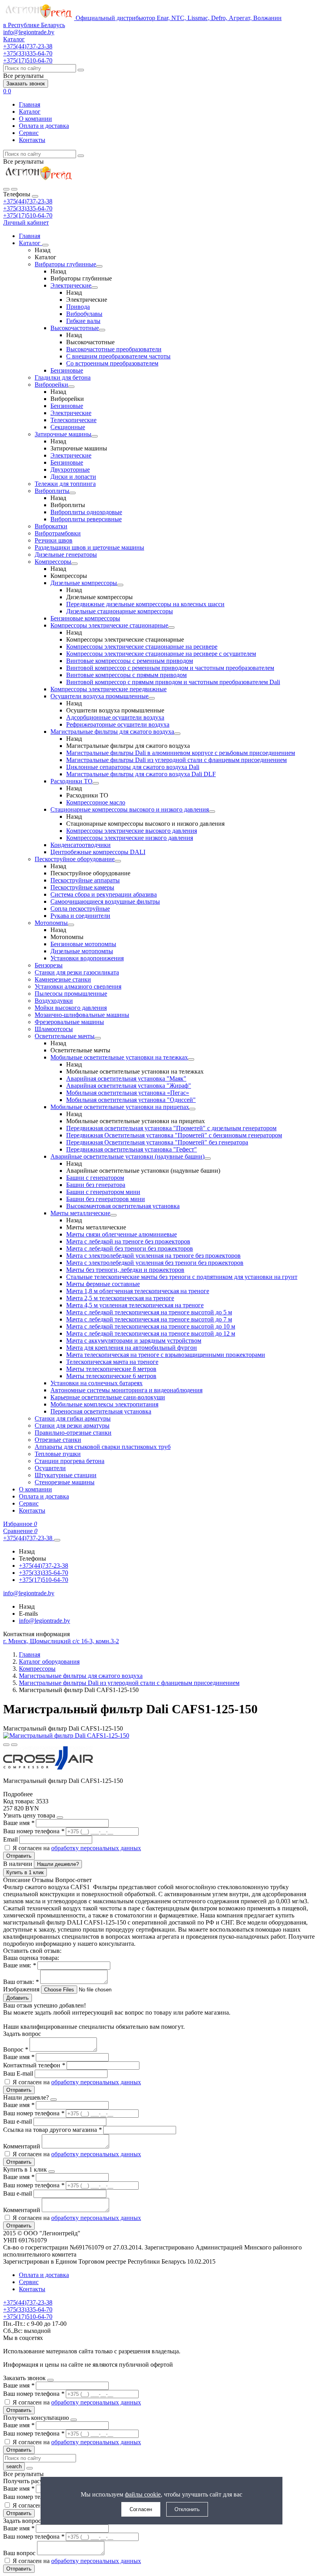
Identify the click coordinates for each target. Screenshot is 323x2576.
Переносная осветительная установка (101, 1411)
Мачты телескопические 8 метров (111, 1369)
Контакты (32, 140)
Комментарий (22, 2146)
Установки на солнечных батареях (97, 1383)
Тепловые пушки (58, 1454)
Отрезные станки (58, 1440)
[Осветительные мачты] (98, 1038)
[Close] (35, 196)
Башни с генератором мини (103, 1192)
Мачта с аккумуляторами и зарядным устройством (134, 1341)
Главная (30, 104)
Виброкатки (51, 526)
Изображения (21, 1989)
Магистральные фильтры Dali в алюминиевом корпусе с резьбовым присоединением (181, 753)
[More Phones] (57, 1540)
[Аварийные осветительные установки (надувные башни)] (208, 1159)
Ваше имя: (19, 1965)
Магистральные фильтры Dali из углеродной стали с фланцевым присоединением (176, 760)
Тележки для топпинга (65, 484)
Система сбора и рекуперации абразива (104, 894)
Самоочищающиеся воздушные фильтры (105, 901)
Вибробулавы (84, 314)
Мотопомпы (51, 923)
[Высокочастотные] (102, 330)
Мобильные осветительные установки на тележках (119, 1057)
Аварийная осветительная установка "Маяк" (126, 1079)
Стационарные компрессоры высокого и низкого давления (130, 809)
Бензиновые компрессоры (85, 618)
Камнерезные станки (63, 979)
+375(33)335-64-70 (28, 208)
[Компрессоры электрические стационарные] (171, 627)
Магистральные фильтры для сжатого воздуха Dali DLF (141, 774)
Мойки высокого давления (71, 1008)
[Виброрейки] (71, 387)
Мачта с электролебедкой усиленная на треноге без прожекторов (153, 1256)
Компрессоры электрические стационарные (109, 625)
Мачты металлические (80, 1213)
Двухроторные (70, 470)
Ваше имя (19, 1823)
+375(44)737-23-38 (28, 201)
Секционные (68, 427)
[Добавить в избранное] (6, 1745)
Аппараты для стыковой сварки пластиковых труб (103, 1447)
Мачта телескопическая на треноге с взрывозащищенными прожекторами (166, 1355)
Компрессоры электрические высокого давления (132, 831)
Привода (78, 307)
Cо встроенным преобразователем (112, 363)
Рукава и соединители (80, 916)
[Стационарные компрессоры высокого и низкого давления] (212, 812)
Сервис (29, 133)
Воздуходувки (54, 1001)
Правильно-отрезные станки (73, 1433)
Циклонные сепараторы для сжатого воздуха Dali (133, 767)
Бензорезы (49, 965)
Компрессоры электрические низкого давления (130, 838)
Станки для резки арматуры (72, 1425)
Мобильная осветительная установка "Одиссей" (131, 1100)
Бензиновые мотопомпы (83, 944)
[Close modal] (60, 1818)
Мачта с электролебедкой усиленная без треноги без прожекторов (155, 1263)
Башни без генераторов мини (106, 1199)
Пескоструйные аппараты (85, 880)
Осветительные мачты (65, 1036)
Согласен (141, 2509)
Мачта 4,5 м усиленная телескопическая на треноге (135, 1305)
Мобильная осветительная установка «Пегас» (128, 1093)
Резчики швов (54, 540)
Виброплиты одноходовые (86, 512)
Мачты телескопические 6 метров (111, 1376)
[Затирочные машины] (95, 436)
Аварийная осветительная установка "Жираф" (129, 1086)
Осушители (50, 1468)
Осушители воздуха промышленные (99, 696)
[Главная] (39, 180)
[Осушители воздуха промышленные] (152, 698)
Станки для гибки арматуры (73, 1418)
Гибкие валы (83, 321)
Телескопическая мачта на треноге (112, 1362)
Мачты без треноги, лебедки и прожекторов (125, 1270)
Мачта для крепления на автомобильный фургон (132, 1348)
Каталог (30, 112)
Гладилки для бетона (63, 377)
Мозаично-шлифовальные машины (82, 1015)
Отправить (19, 1856)
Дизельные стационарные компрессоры (120, 611)
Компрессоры (53, 562)
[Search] (14, 189)
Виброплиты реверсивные (86, 519)
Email (11, 1839)
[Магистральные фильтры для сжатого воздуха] (177, 734)
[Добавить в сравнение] (14, 1745)
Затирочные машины (63, 434)
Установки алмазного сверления (78, 986)
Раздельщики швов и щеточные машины (89, 547)
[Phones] (6, 189)
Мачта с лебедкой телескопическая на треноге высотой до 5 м (149, 1312)
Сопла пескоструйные (80, 909)
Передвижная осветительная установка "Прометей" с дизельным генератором (171, 1128)
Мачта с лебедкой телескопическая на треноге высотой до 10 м (151, 1326)
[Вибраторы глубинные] (99, 266)
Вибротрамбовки (58, 533)
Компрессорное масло (96, 802)
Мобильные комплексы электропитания (104, 1404)
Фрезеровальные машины (69, 1022)
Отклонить (187, 2509)
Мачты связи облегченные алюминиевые (122, 1234)
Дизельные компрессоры (84, 583)
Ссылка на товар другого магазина (52, 2130)
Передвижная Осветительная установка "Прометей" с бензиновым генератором (174, 1135)
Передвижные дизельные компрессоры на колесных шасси (145, 604)
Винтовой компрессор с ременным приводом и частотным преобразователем (170, 668)
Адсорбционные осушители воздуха (115, 717)
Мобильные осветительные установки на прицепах (120, 1107)
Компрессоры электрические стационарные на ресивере (142, 647)
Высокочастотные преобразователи (114, 349)
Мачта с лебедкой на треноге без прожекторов (128, 1241)
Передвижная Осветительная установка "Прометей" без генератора (157, 1142)
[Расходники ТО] (96, 783)
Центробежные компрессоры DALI (98, 852)
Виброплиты (52, 491)
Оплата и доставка (44, 126)
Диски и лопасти (73, 477)
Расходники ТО (71, 781)
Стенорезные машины (65, 1482)
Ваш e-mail (18, 2121)
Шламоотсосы (54, 1029)
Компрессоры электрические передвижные (109, 689)
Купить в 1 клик (25, 1872)
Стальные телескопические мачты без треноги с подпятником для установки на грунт (182, 1277)
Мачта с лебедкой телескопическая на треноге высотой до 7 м (149, 1319)
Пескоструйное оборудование (75, 859)
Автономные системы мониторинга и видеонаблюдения (126, 1390)
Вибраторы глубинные (65, 264)
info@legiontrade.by (29, 32)
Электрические (71, 285)
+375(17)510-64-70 (28, 215)
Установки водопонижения (87, 958)
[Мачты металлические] (113, 1215)
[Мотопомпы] (71, 925)
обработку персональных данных (96, 1848)
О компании (35, 119)
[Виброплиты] (72, 493)
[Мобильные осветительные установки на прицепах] (192, 1109)
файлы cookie (143, 2494)
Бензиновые (67, 370)
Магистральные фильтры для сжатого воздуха (112, 732)
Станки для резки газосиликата (77, 972)
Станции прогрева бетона (70, 1461)
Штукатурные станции (66, 1475)
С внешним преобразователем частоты (118, 356)
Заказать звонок (26, 84)
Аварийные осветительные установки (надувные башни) (127, 1156)
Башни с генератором (95, 1178)
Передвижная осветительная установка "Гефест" (132, 1149)
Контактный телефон (34, 2065)
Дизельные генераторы (66, 555)
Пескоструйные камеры (82, 887)
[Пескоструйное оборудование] (118, 861)
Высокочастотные (75, 328)
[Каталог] (45, 245)
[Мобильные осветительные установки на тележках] (191, 1059)
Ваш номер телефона (34, 1831)
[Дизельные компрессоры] (120, 585)
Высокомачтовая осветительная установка (123, 1206)
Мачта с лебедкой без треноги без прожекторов (130, 1248)
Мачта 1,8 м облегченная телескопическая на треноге (138, 1291)
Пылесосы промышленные (71, 994)
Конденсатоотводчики (81, 845)
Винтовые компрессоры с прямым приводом (126, 675)
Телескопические (73, 420)
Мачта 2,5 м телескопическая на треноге (120, 1298)
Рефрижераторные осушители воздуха (118, 724)
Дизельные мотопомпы (82, 951)
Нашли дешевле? (58, 1864)
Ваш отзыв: (21, 1982)
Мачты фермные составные (103, 1284)
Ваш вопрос (20, 2553)
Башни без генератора (96, 1185)
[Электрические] (95, 288)
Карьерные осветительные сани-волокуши (108, 1397)
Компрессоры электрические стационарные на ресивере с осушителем (161, 654)
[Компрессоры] (74, 564)
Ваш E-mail (18, 2073)
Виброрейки (51, 385)
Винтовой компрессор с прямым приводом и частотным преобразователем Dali (173, 682)
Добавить (18, 1998)
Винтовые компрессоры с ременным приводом (130, 661)
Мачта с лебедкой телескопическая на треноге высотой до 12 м (151, 1333)
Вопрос (16, 2049)
